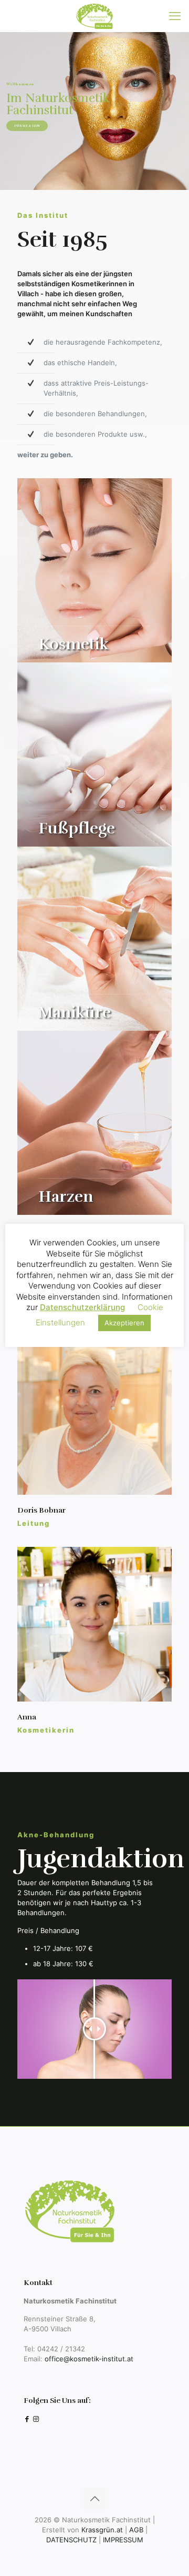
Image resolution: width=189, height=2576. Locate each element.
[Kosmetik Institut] (94, 16)
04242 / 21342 (61, 2349)
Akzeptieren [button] (124, 1323)
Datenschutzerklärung (82, 1307)
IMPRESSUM (123, 2540)
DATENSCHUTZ (71, 2540)
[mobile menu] (175, 16)
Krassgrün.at (102, 2530)
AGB (136, 2530)
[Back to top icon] (94, 2499)
